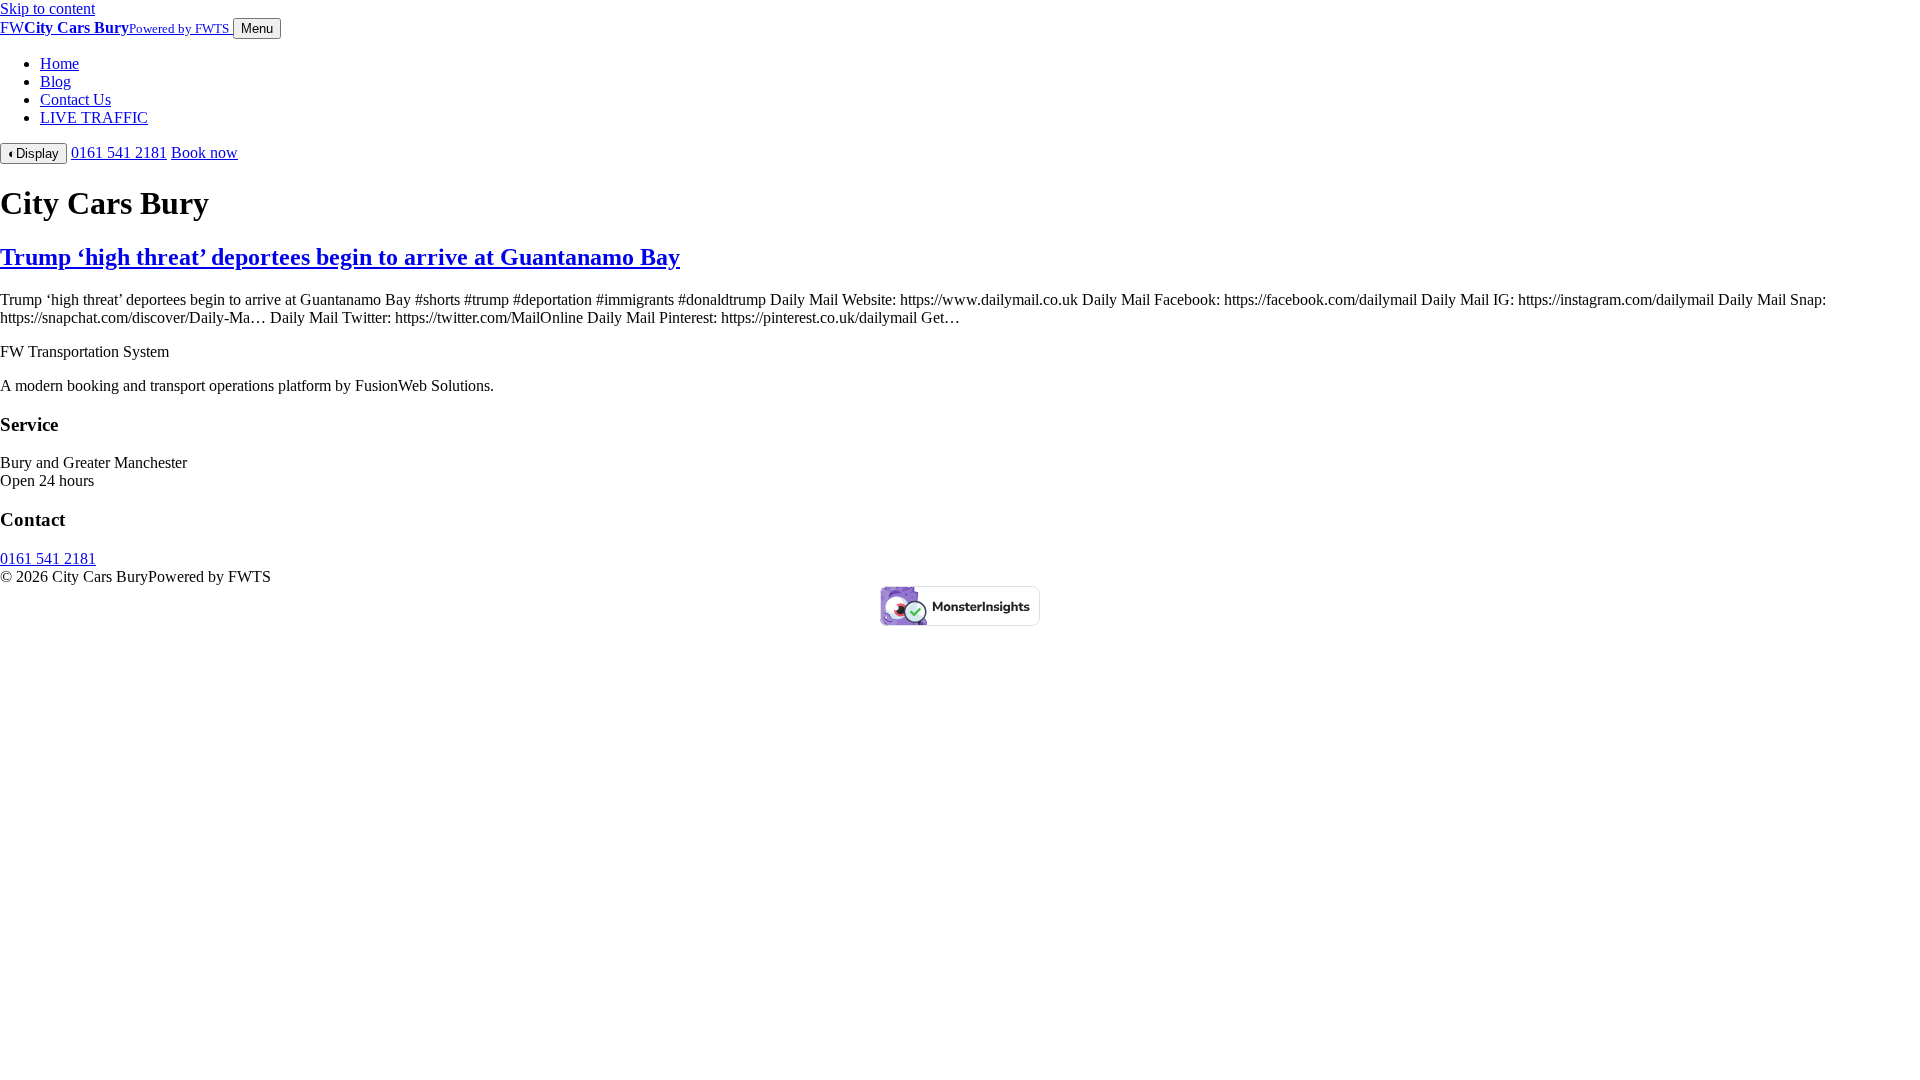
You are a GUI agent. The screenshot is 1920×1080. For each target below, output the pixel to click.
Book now (204, 152)
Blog (55, 81)
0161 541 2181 (119, 152)
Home (59, 63)
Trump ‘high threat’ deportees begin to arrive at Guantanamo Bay (340, 257)
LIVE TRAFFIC (94, 117)
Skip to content (47, 8)
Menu (257, 28)
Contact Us (75, 99)
